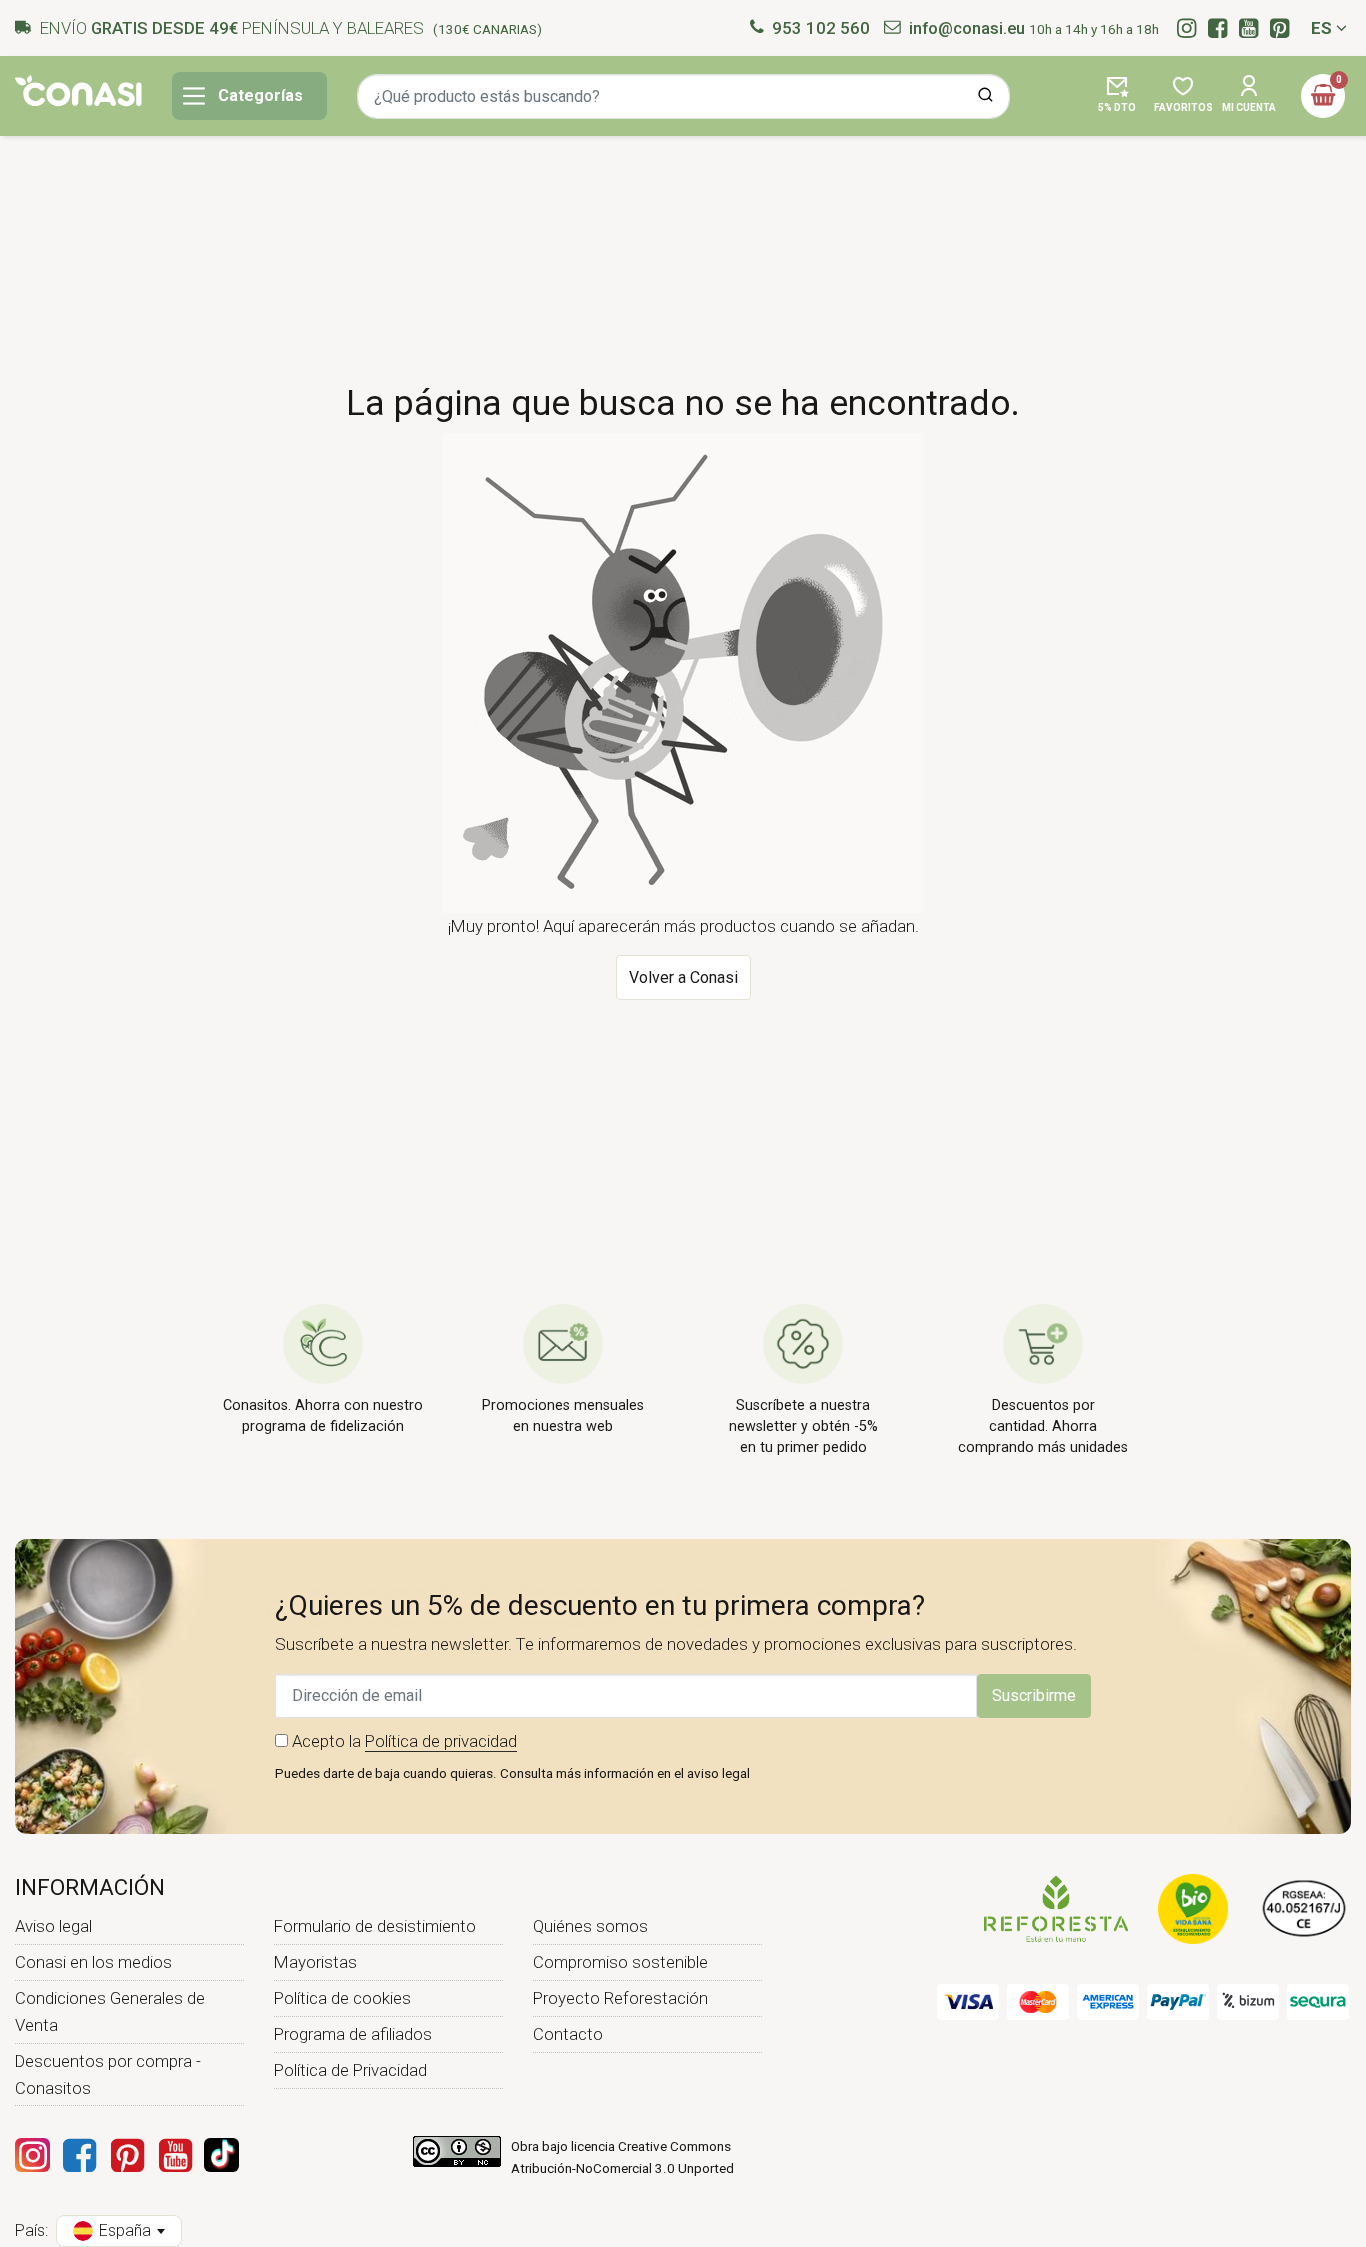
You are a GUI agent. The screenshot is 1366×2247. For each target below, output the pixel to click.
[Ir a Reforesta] (1056, 1908)
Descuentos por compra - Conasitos (108, 2074)
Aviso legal (53, 1926)
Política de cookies (342, 1998)
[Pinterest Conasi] (127, 2155)
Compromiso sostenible (620, 1962)
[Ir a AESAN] (1304, 1908)
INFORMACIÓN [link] (90, 1887)
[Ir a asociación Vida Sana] (1193, 1908)
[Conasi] (78, 91)
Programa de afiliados (353, 2034)
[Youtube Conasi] (175, 2155)
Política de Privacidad (350, 2070)
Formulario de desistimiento (375, 1926)
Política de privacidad (441, 1741)
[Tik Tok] (221, 2155)
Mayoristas (315, 1962)
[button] (1117, 96)
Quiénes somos (590, 1926)
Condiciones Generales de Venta (110, 2011)
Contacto (568, 2034)
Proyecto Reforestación (620, 1998)
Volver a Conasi (683, 977)
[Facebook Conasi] (79, 2155)
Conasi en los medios (93, 1962)
